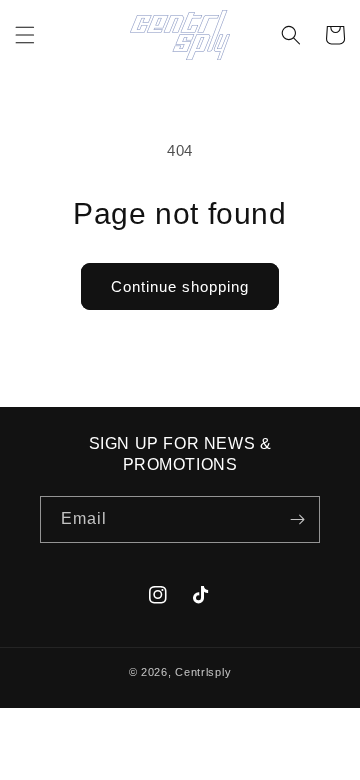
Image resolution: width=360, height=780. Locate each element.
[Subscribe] (297, 519)
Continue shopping (180, 286)
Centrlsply (203, 672)
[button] (25, 35)
